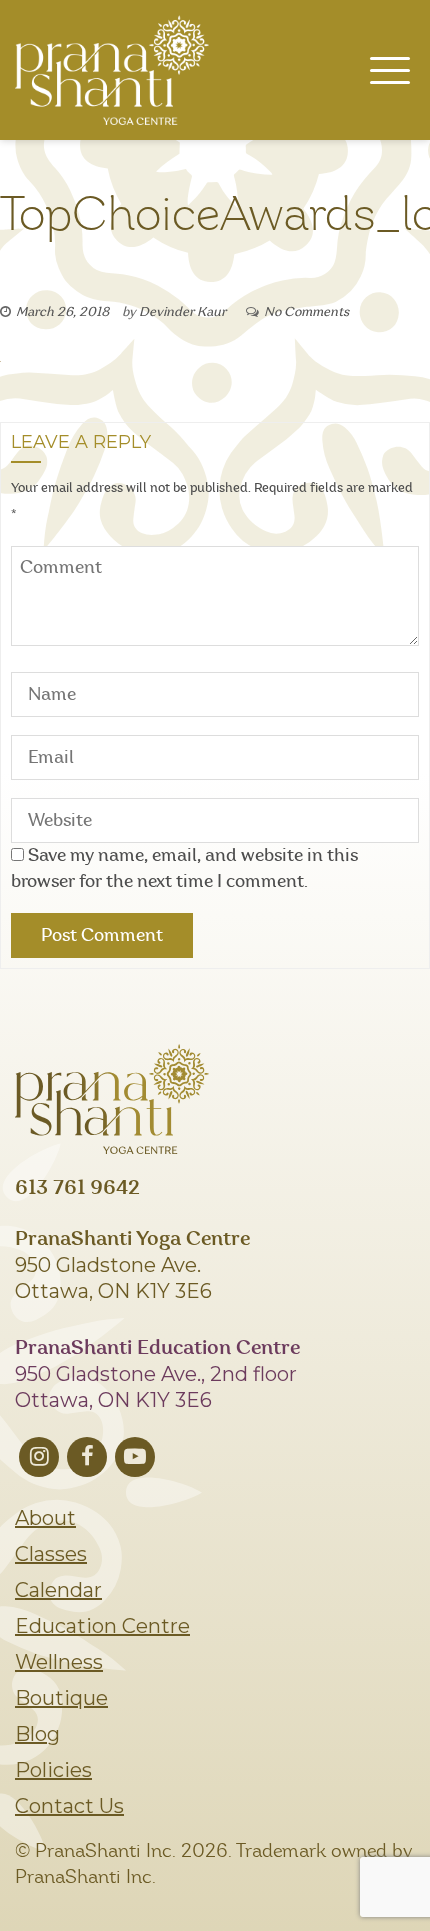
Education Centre (102, 1626)
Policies (53, 1770)
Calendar (58, 1590)
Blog (37, 1734)
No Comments (306, 312)
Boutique (61, 1698)
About (45, 1518)
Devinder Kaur (182, 312)
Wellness (59, 1662)
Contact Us (69, 1806)
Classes (51, 1554)
